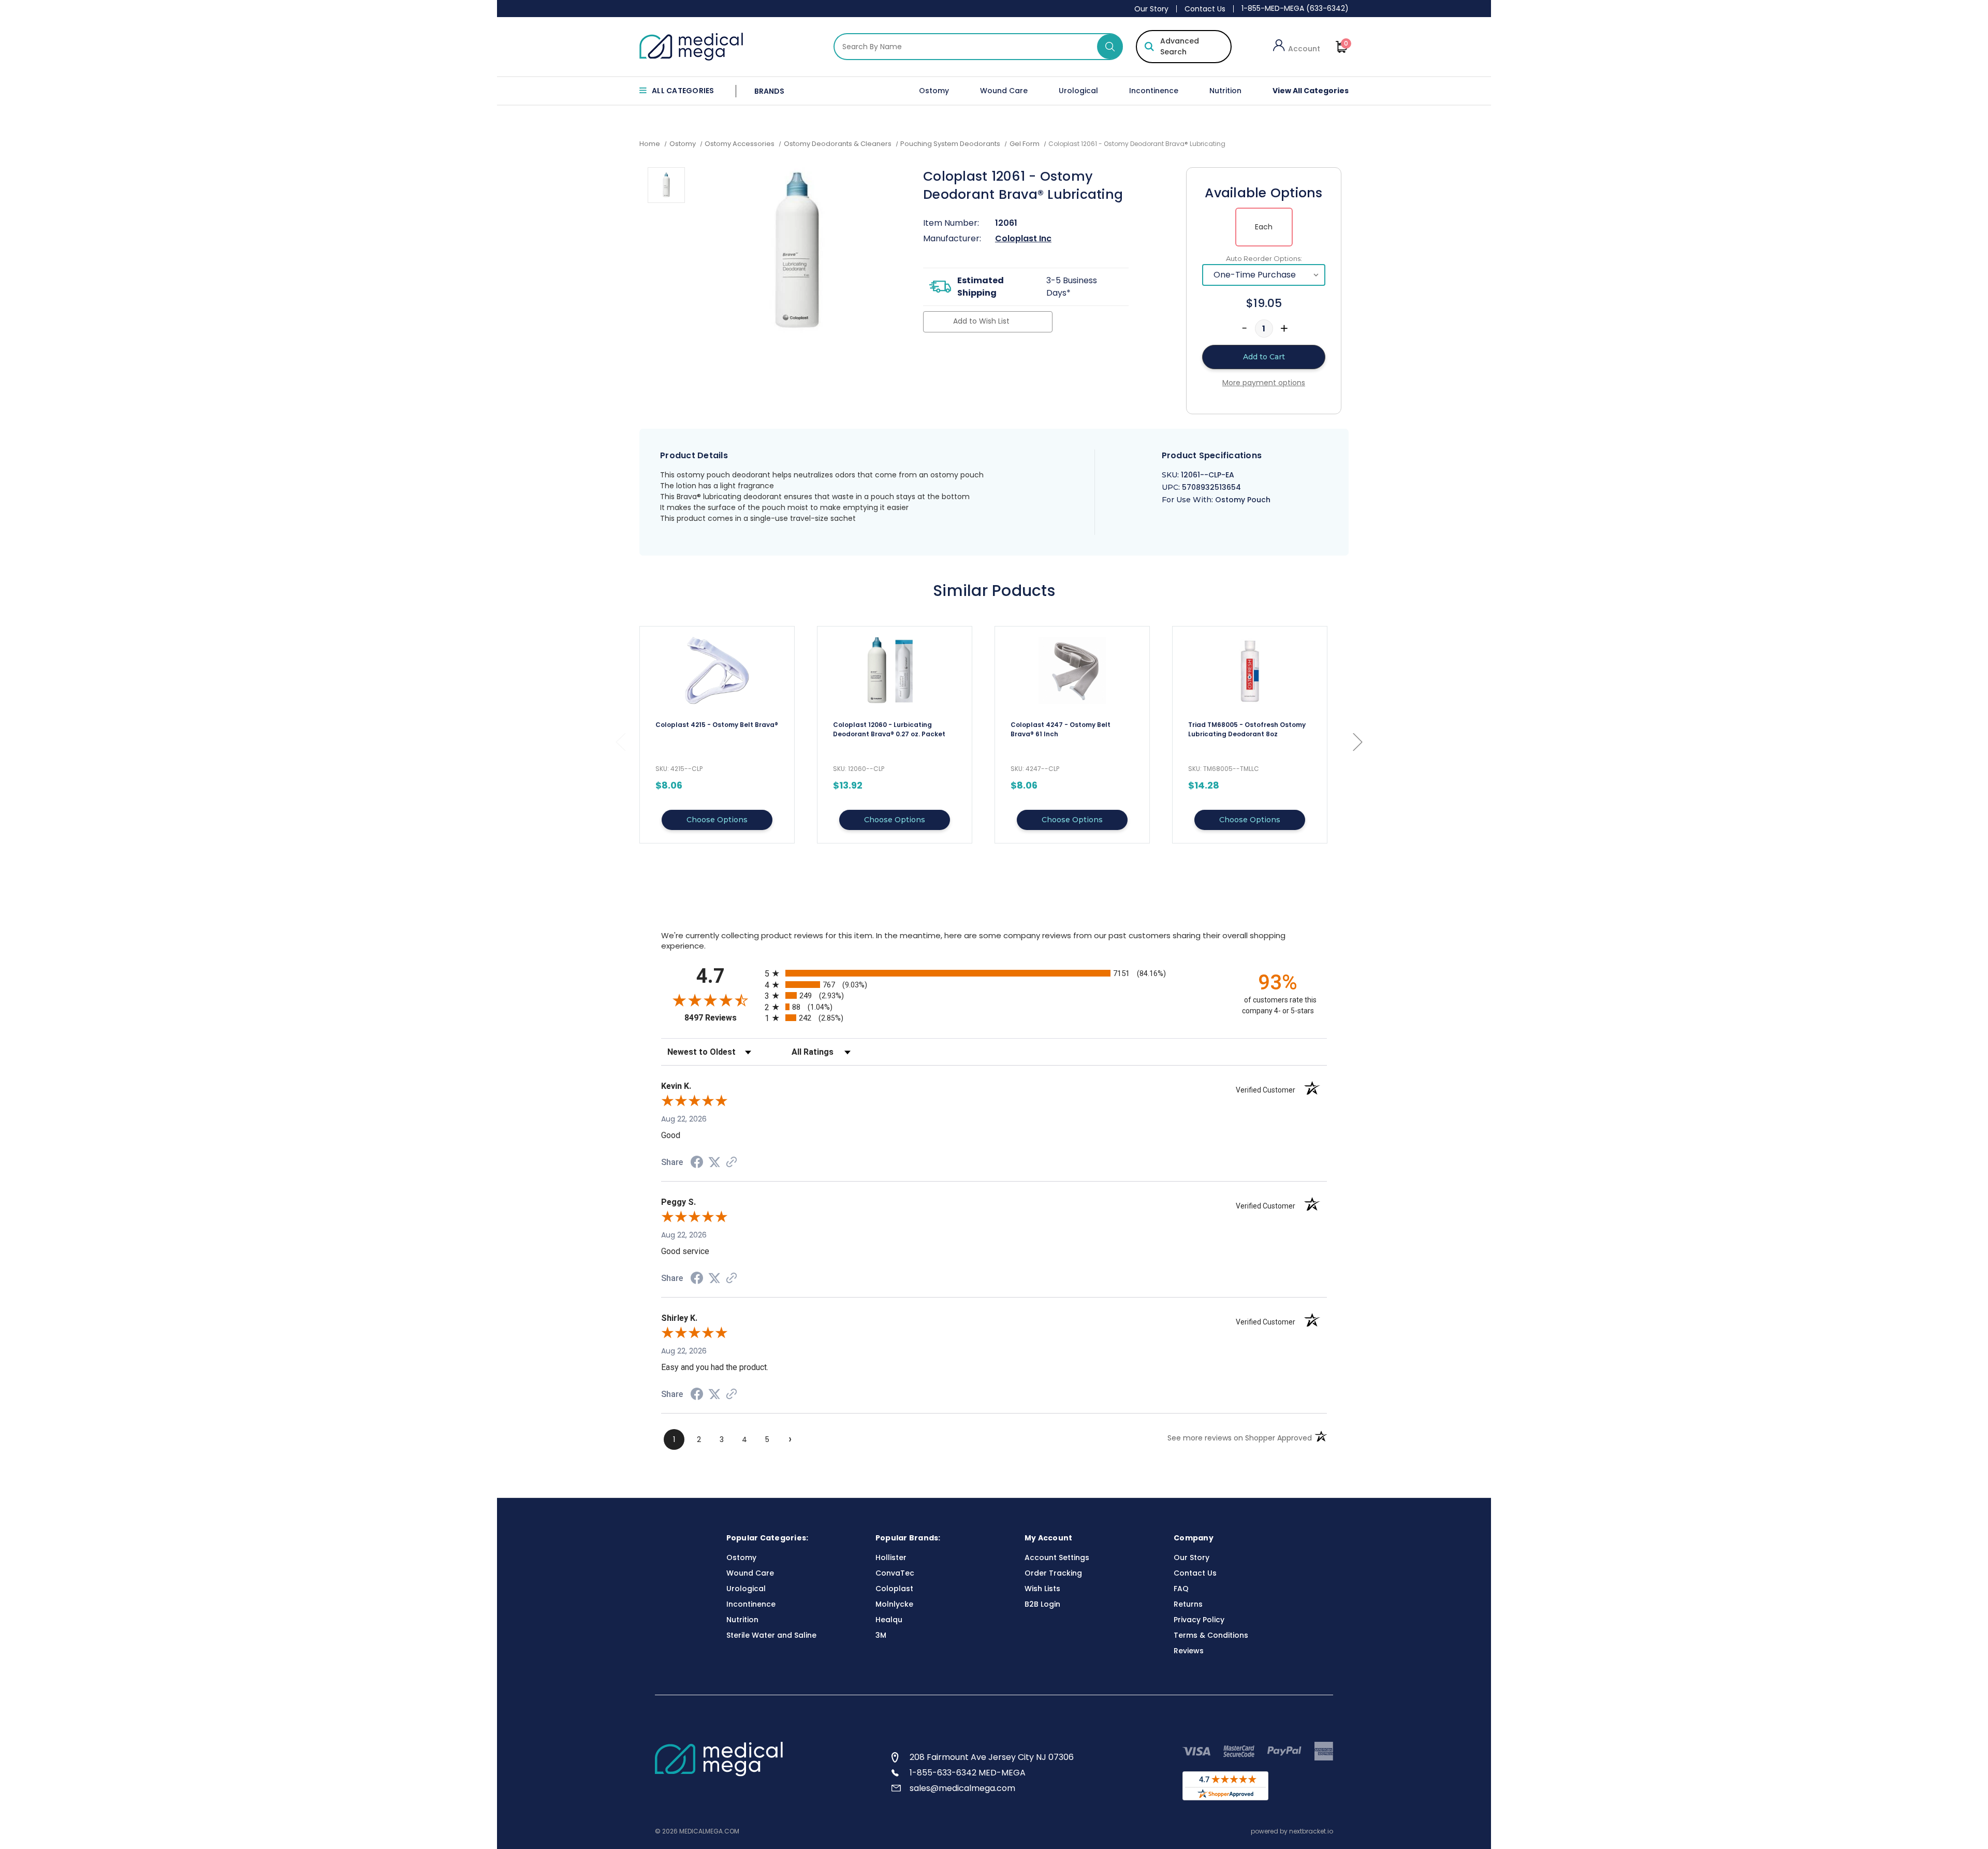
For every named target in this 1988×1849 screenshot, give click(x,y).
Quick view (717, 735)
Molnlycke (894, 1604)
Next (1357, 741)
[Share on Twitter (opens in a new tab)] (714, 1162)
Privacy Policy (1199, 1620)
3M (881, 1635)
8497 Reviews (722, 1018)
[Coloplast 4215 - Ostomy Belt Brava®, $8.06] (717, 671)
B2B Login (1042, 1604)
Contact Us (1205, 9)
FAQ (1181, 1589)
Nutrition (1225, 91)
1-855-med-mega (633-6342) (1295, 8)
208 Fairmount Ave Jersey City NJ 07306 (992, 1757)
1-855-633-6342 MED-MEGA (968, 1773)
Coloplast (894, 1589)
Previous (620, 741)
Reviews (1189, 1651)
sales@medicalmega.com (962, 1788)
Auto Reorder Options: (1264, 258)
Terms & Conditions (1211, 1635)
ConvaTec (895, 1573)
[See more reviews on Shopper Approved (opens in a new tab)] (732, 1163)
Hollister (891, 1557)
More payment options (1264, 383)
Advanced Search (1180, 46)
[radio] (994, 973)
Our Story (1151, 9)
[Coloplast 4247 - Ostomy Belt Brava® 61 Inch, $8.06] (1072, 671)
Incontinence (1154, 91)
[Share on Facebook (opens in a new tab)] (697, 1163)
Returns (1188, 1604)
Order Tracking (1053, 1573)
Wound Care (1004, 91)
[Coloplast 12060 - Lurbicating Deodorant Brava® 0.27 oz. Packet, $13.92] (895, 671)
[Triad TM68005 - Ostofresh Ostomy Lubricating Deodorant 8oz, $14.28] (1250, 671)
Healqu (889, 1620)
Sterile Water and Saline (771, 1635)
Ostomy (934, 91)
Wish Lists (1042, 1589)
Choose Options (717, 820)
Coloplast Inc (1023, 238)
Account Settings (1057, 1557)
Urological (1078, 91)
